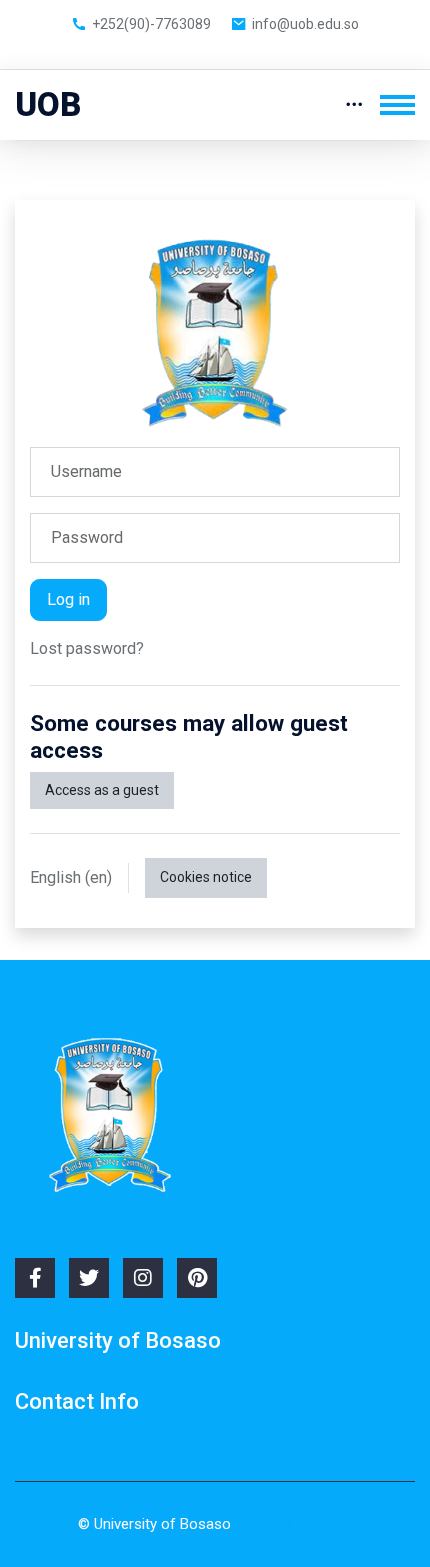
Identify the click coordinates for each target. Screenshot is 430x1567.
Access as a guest (102, 790)
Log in (68, 599)
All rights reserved (294, 1524)
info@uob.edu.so (305, 24)
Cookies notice (206, 877)
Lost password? (87, 648)
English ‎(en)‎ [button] (71, 877)
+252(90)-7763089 (151, 24)
